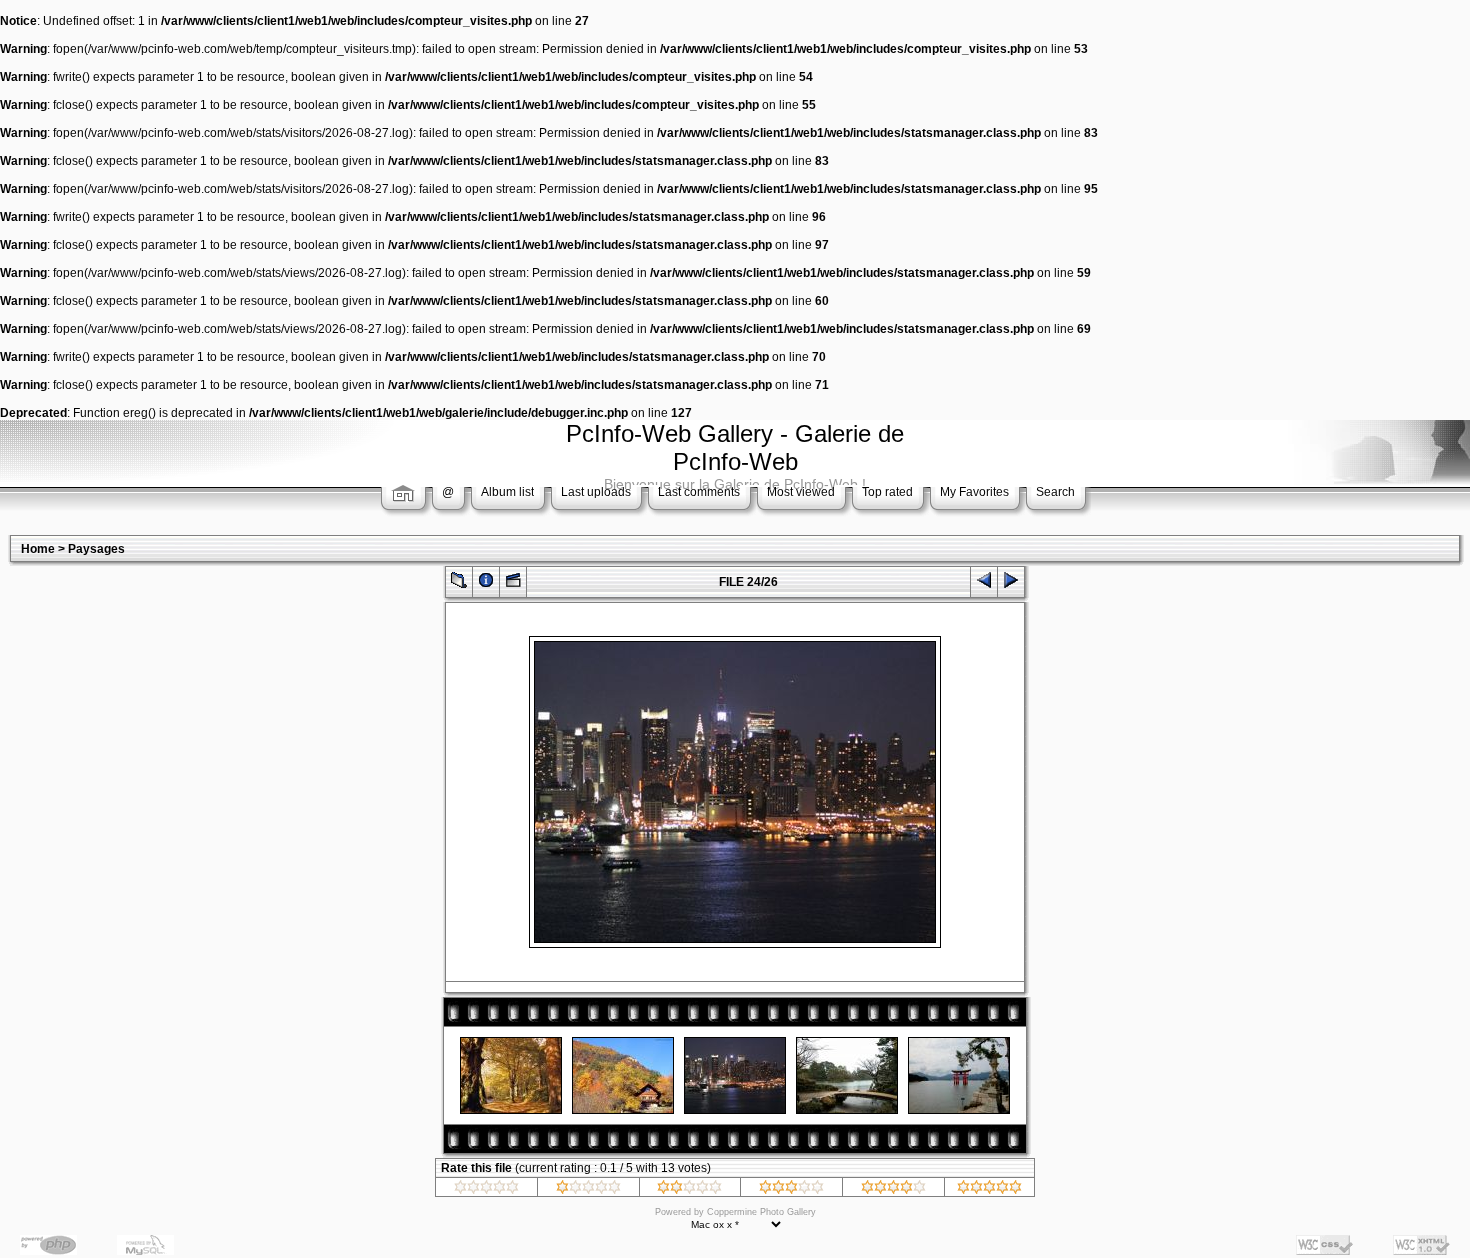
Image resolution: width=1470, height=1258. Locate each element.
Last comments (699, 492)
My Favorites (974, 492)
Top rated (887, 492)
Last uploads (596, 492)
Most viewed (801, 492)
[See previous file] (984, 584)
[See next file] (1011, 584)
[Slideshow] (513, 584)
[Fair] (689, 1190)
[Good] (791, 1190)
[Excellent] (893, 1190)
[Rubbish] (486, 1190)
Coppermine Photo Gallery (761, 1212)
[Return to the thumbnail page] (459, 584)
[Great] (989, 1190)
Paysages (96, 549)
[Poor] (588, 1190)
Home (38, 549)
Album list (507, 492)
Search (1055, 492)
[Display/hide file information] (486, 584)
